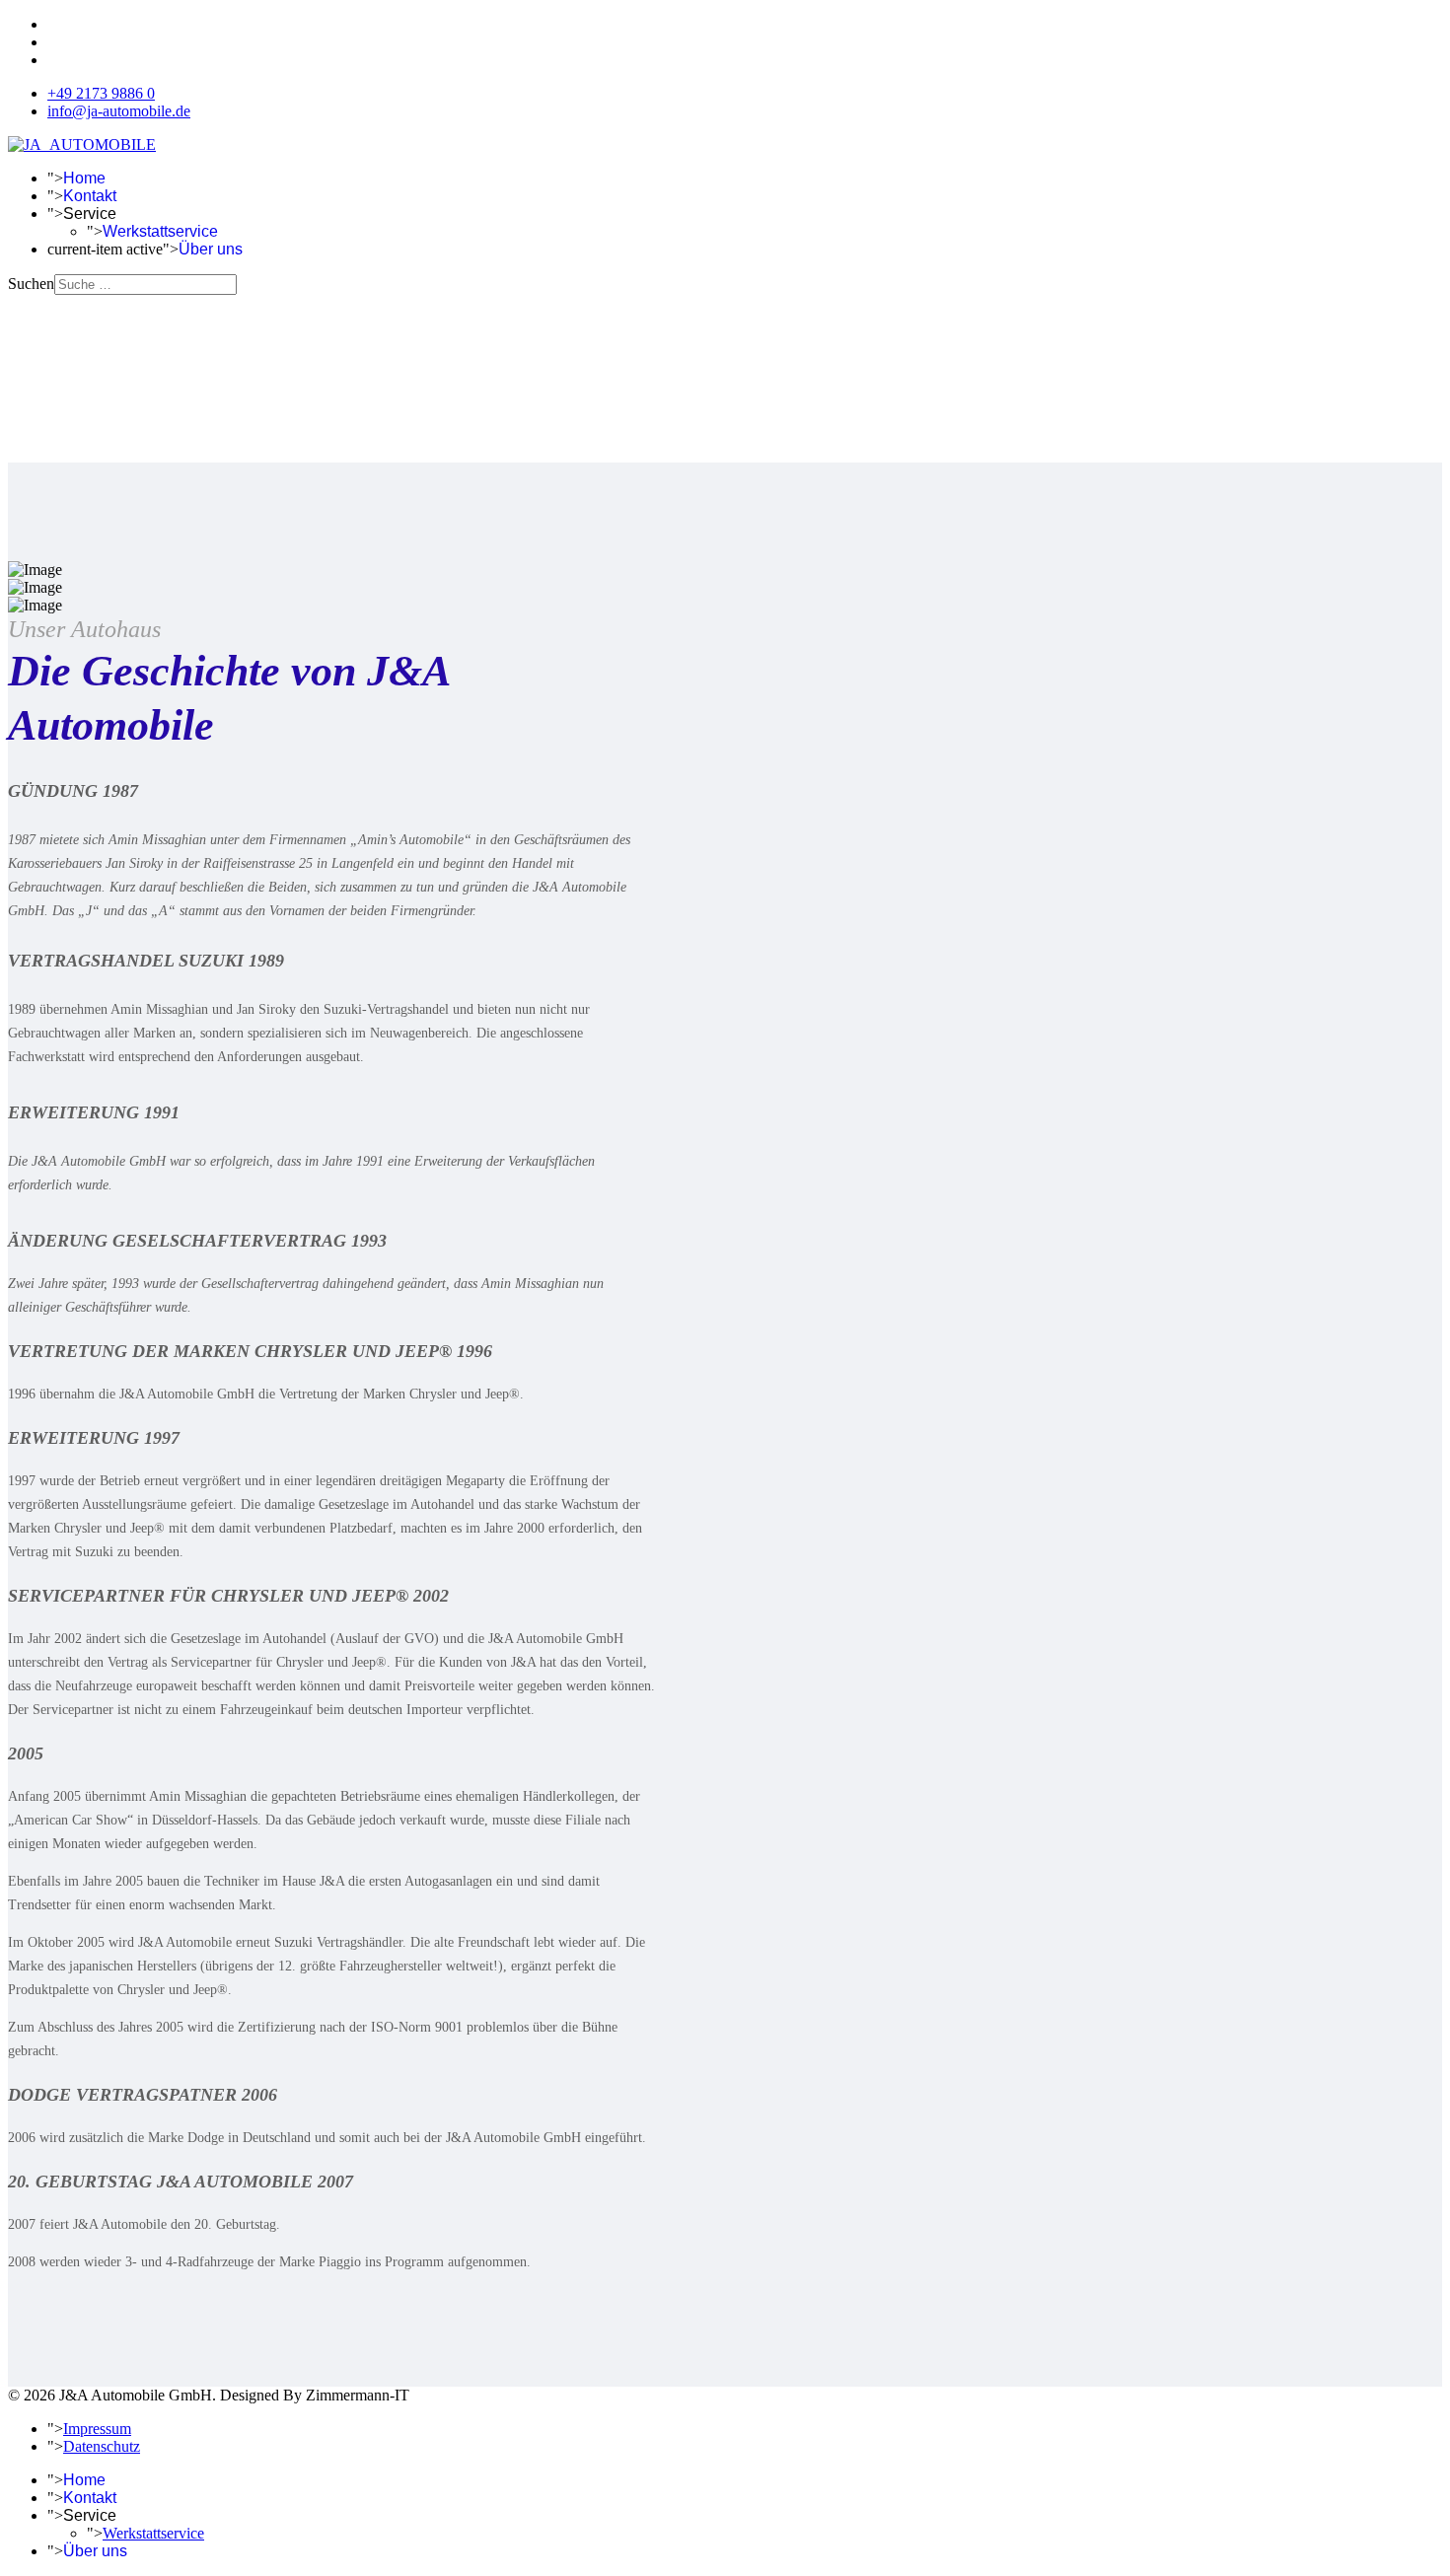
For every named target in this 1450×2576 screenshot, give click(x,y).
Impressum (97, 2429)
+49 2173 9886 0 (101, 93)
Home (84, 178)
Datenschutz (102, 2446)
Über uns (211, 249)
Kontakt (90, 196)
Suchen (31, 284)
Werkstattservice (160, 231)
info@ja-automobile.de (119, 111)
